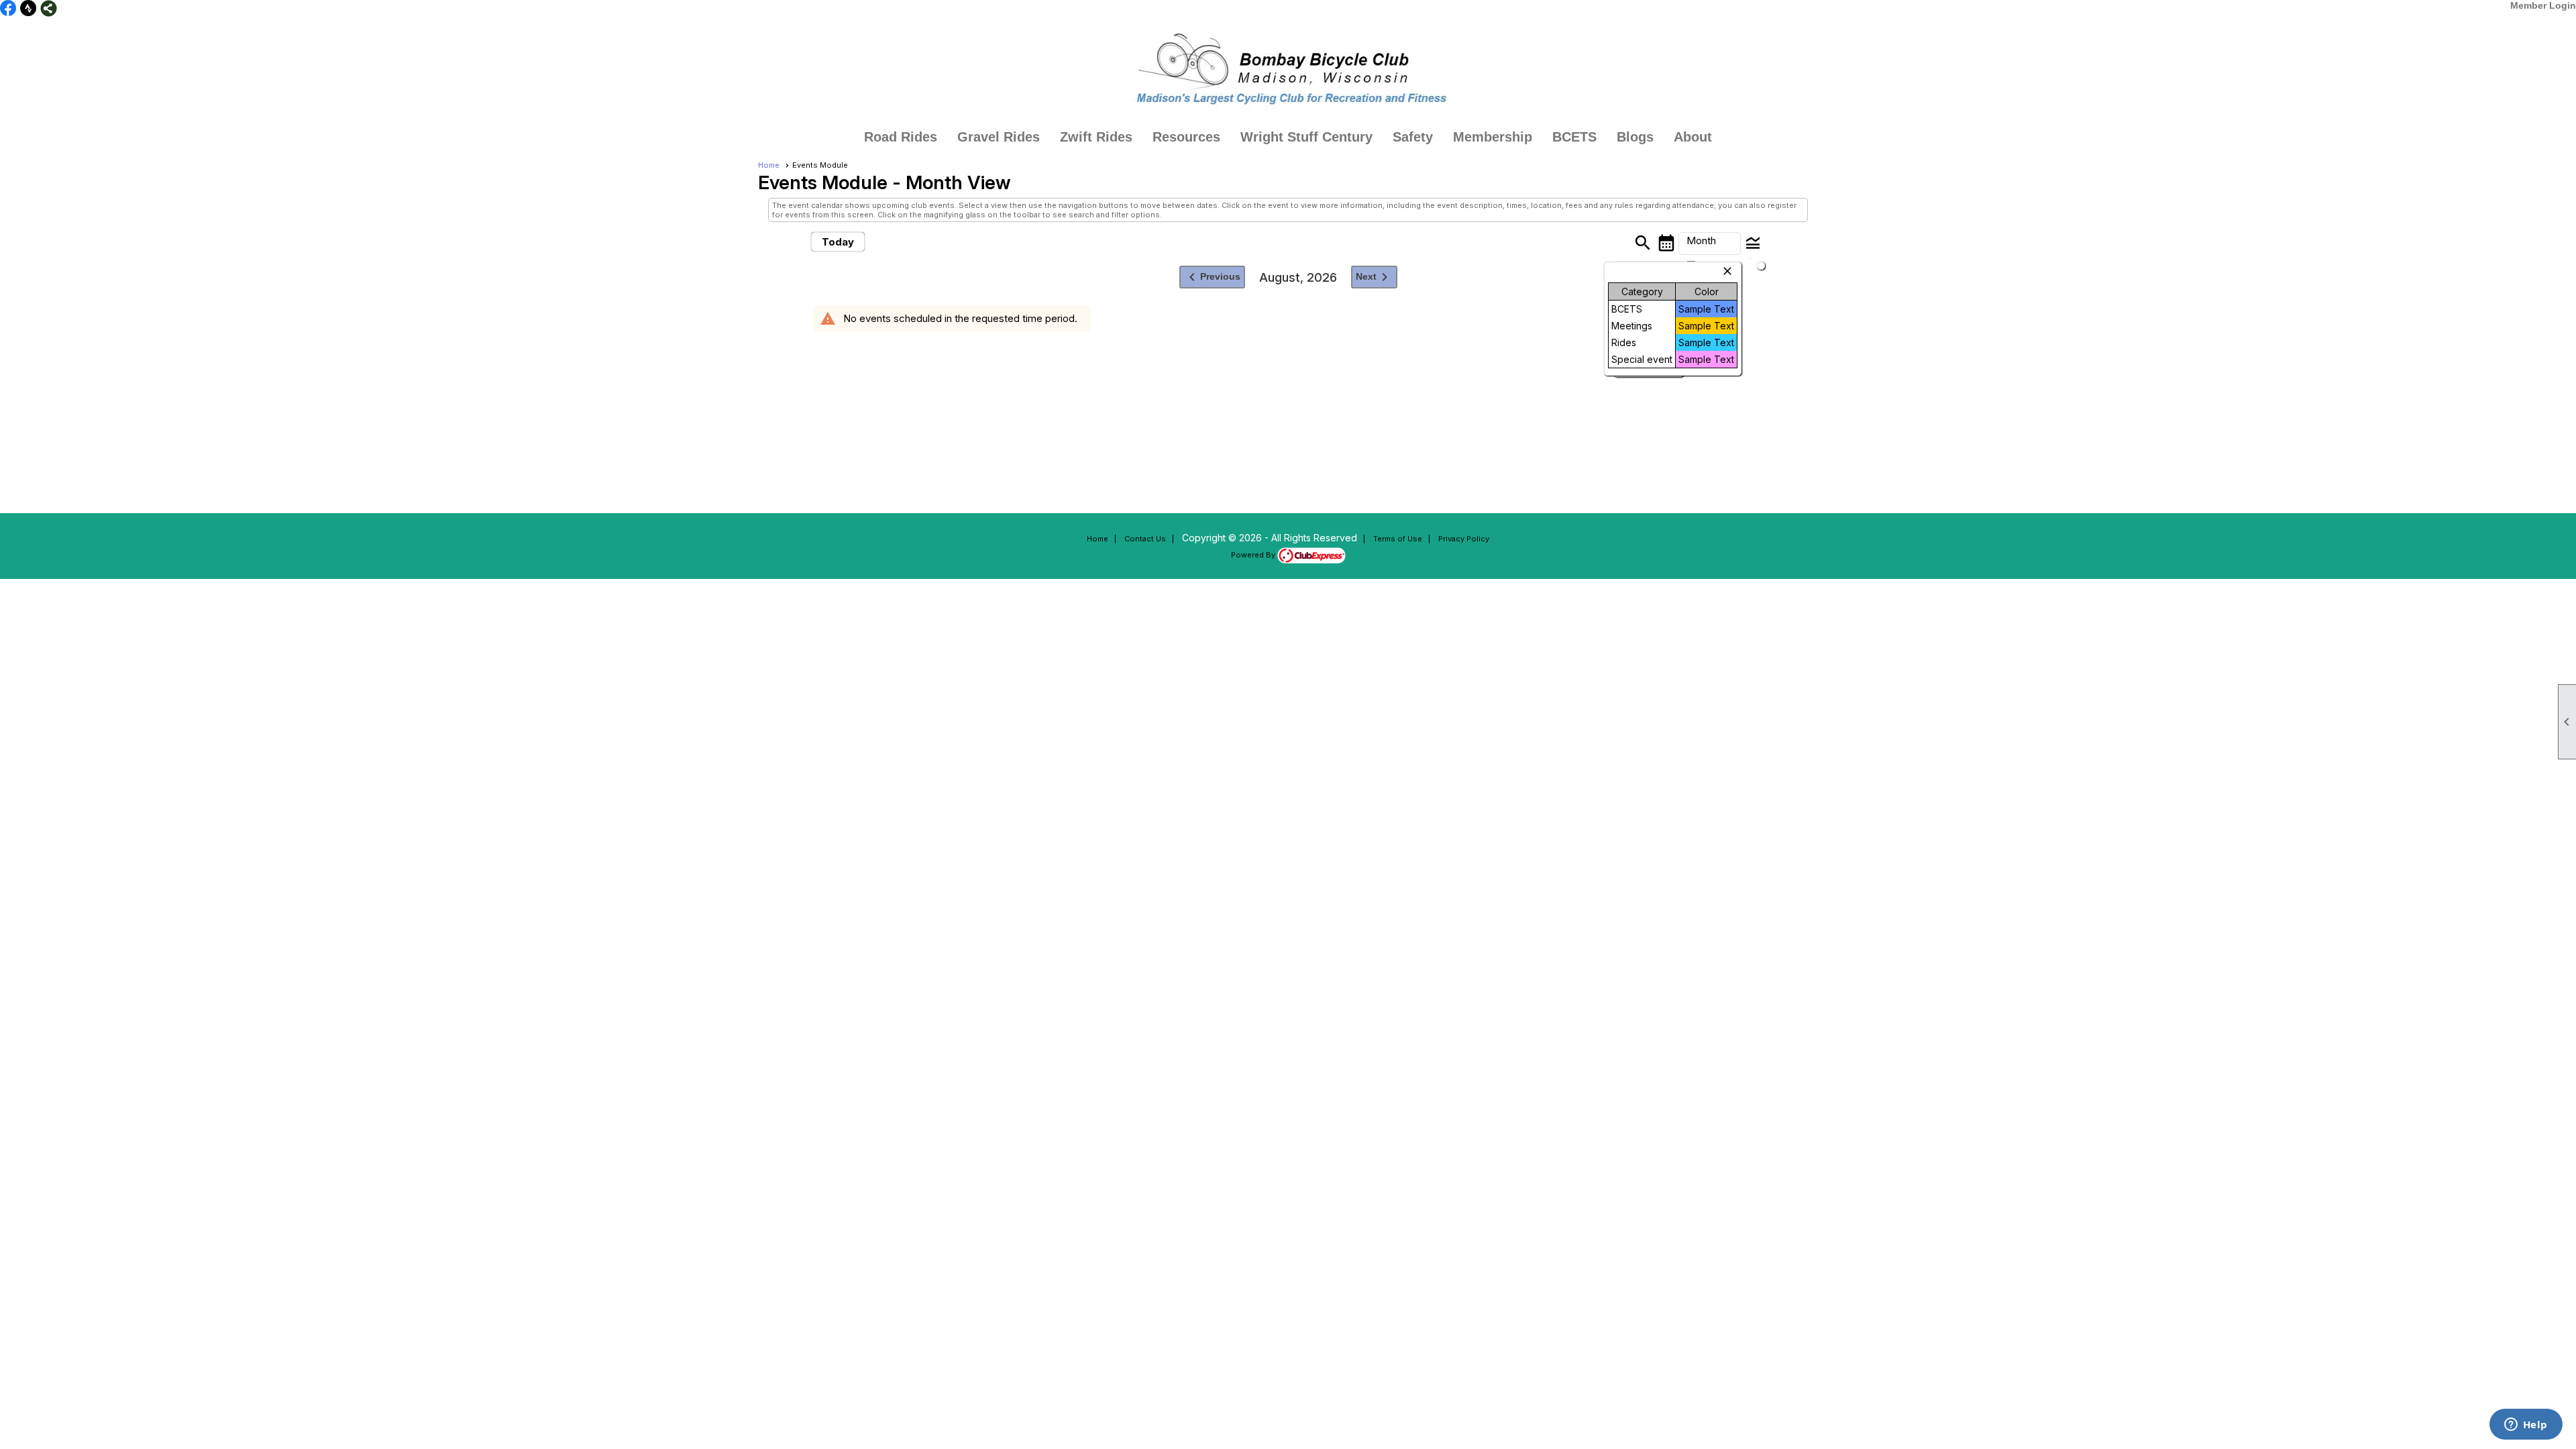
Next (1374, 277)
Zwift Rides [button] (1096, 137)
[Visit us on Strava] (29, 8)
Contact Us (1145, 539)
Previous (1212, 277)
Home (769, 165)
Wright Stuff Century (1306, 137)
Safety (1413, 137)
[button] (1710, 244)
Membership (1493, 137)
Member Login (2543, 5)
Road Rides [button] (901, 137)
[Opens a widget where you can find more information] (2526, 1426)
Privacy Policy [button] (1464, 539)
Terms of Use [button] (1398, 539)
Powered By (1254, 555)
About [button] (1693, 137)
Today (838, 242)
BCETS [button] (1574, 137)
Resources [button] (1186, 137)
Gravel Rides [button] (999, 137)
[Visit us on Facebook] (8, 8)
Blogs (1635, 137)
